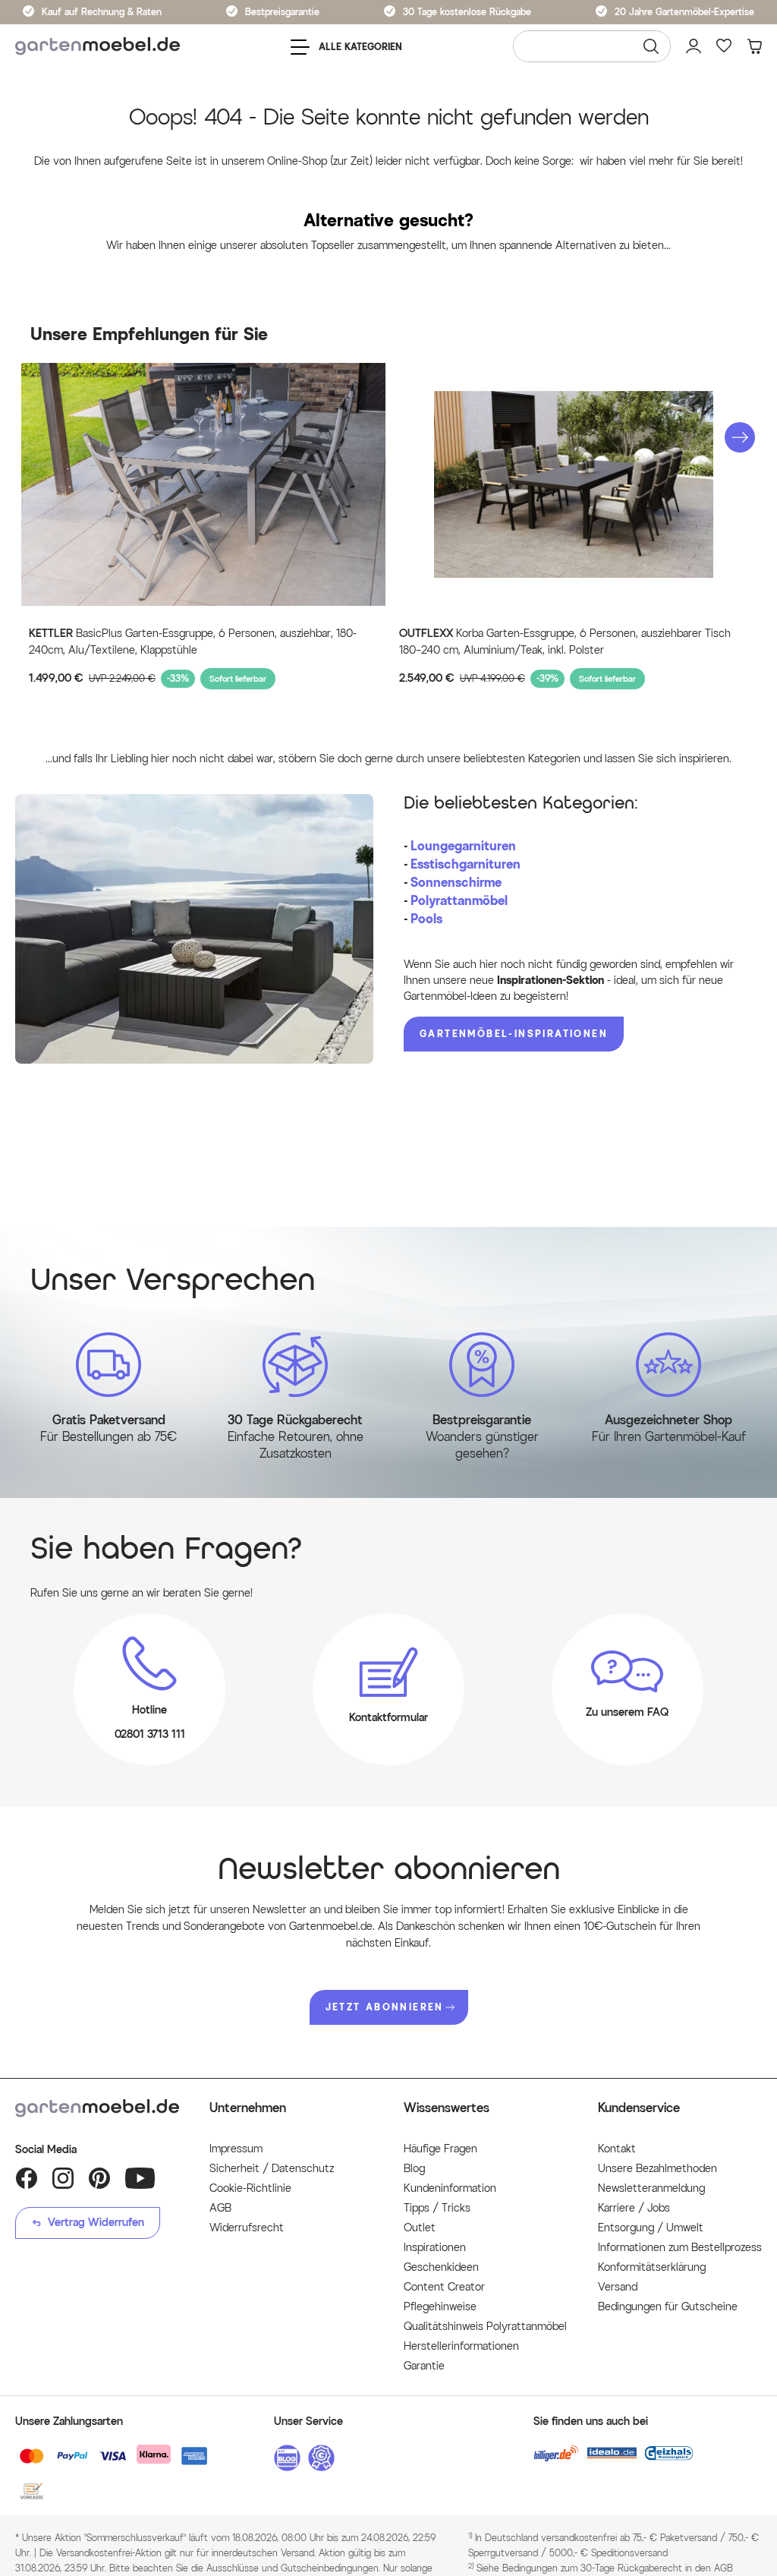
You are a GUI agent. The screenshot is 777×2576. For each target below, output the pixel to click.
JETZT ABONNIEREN (385, 2007)
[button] (740, 437)
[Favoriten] (724, 46)
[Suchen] (651, 46)
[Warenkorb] (754, 46)
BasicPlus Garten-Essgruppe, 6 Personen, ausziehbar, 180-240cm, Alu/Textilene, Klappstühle (193, 642)
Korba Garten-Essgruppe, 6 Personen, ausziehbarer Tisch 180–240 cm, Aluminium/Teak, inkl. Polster (565, 642)
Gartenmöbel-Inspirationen (514, 1034)
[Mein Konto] (694, 46)
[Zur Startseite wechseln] (98, 47)
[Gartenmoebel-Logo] (97, 2108)
